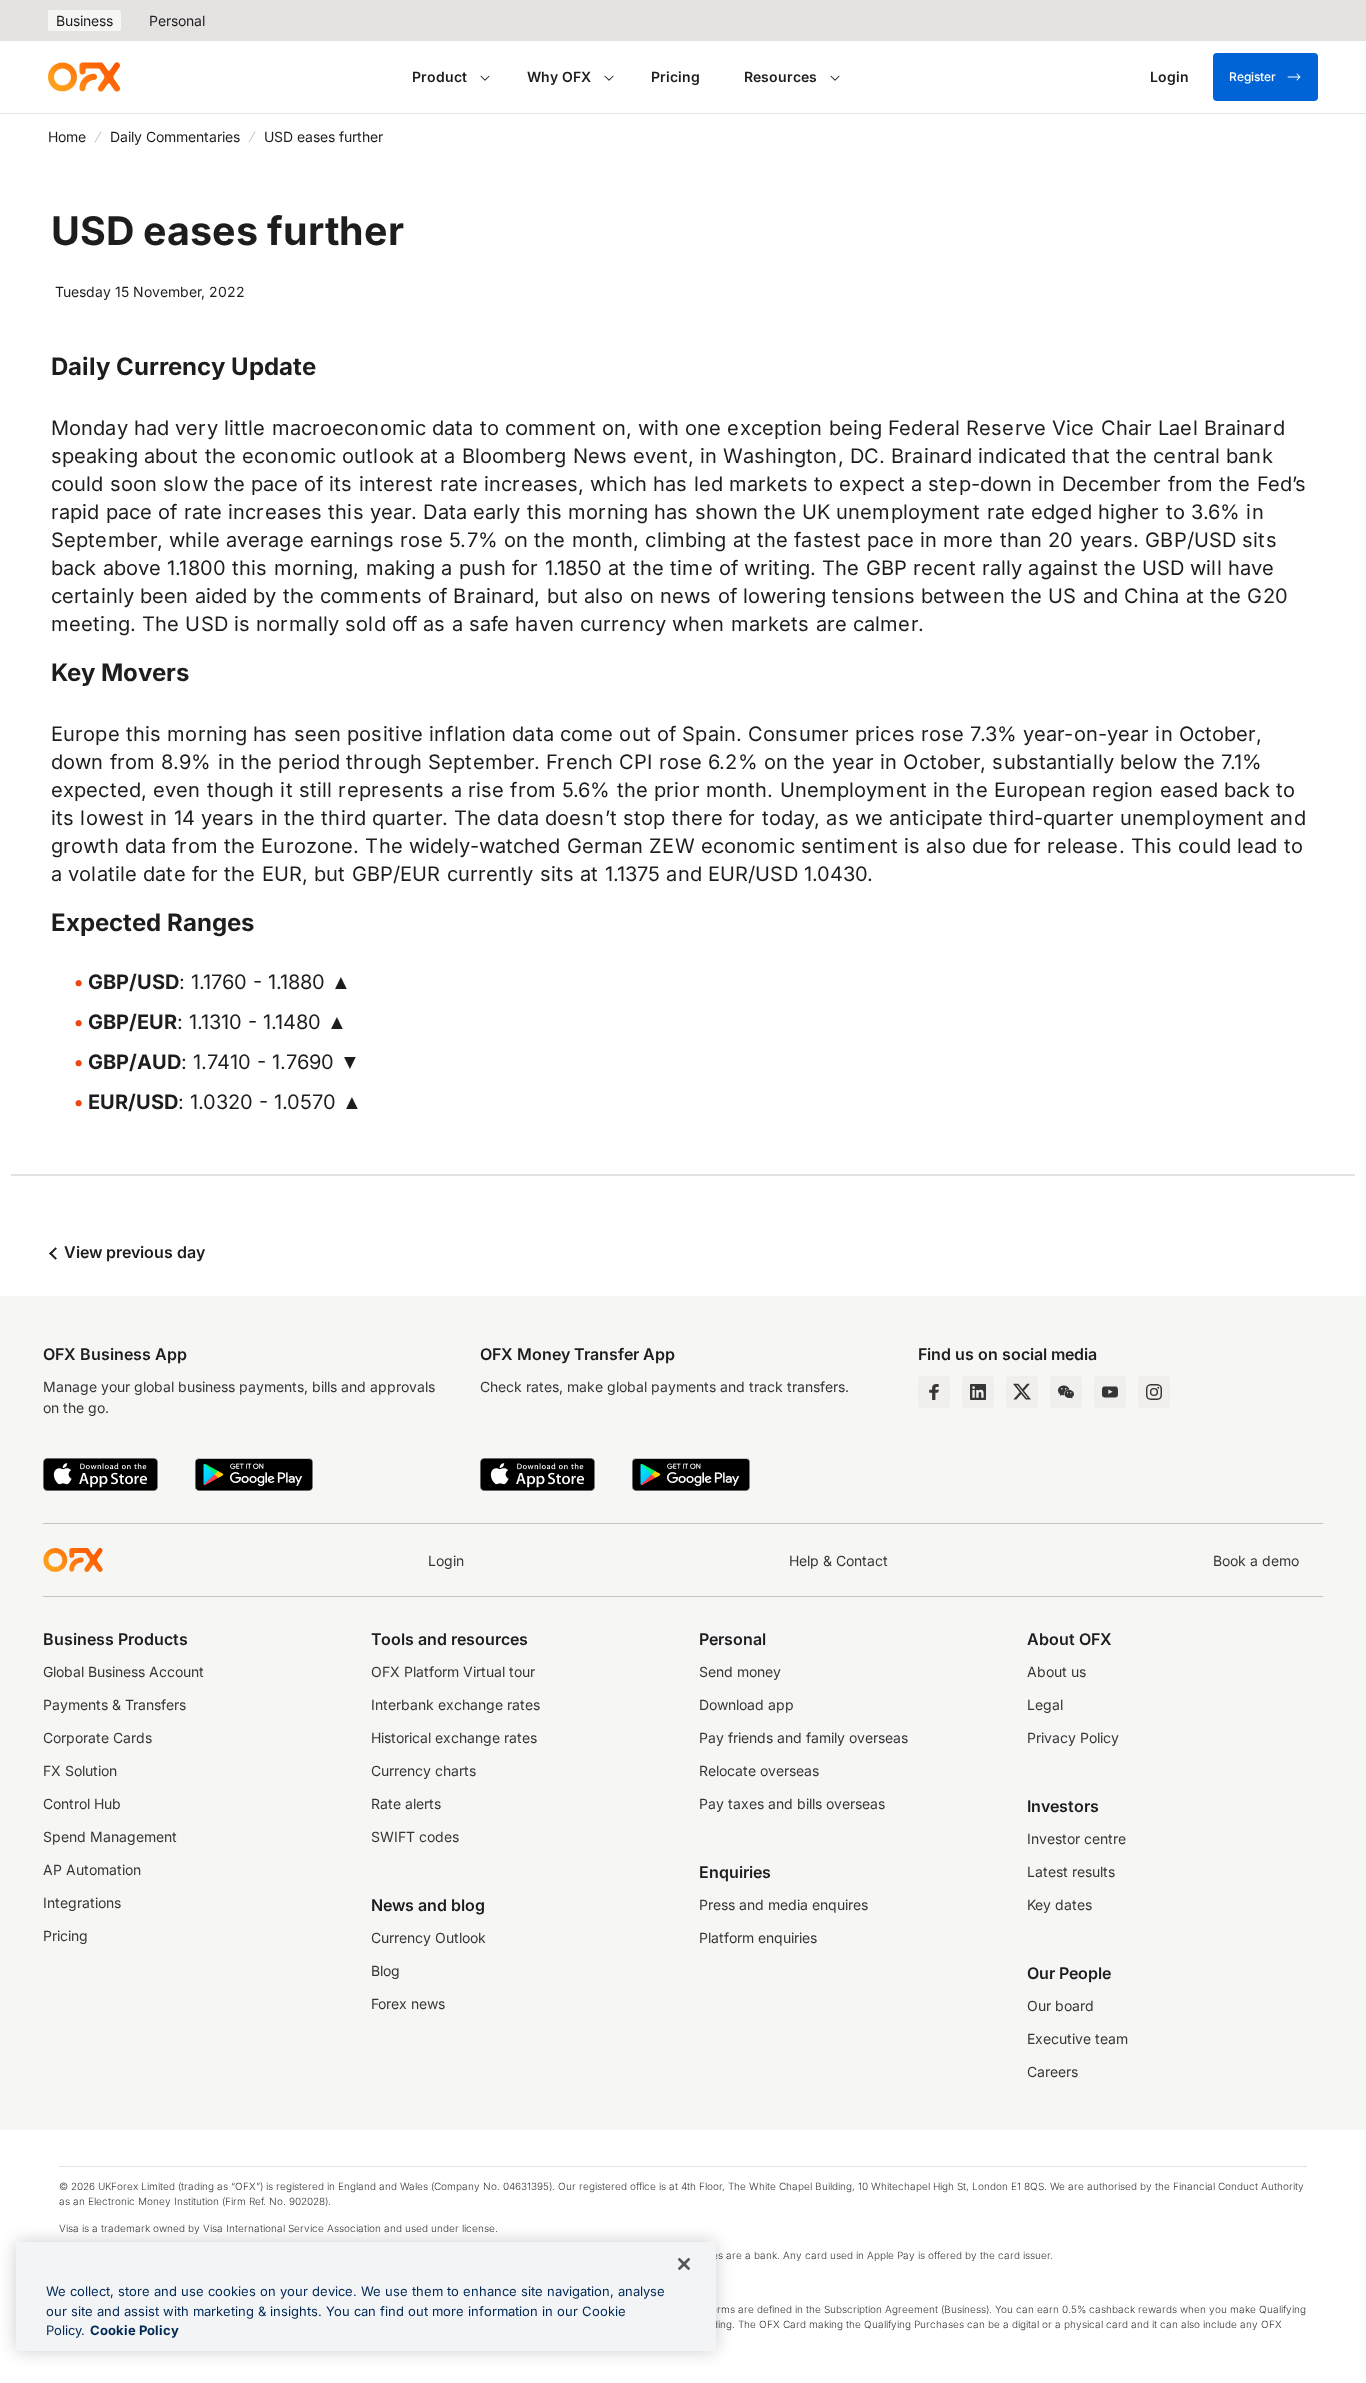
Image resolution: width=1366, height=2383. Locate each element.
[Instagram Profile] (1154, 1392)
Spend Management (110, 1836)
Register (1252, 76)
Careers (1052, 2071)
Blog (385, 1970)
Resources (780, 76)
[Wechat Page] (1066, 1392)
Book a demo (1256, 1560)
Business (84, 20)
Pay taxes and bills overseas (792, 1803)
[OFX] (84, 77)
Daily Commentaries (175, 136)
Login (446, 1560)
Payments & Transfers (114, 1704)
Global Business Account (123, 1671)
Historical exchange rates (454, 1737)
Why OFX (559, 76)
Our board (1060, 2005)
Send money (740, 1671)
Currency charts (423, 1770)
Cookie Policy (134, 2330)
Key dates (1059, 1904)
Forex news (408, 2003)
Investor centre (1076, 1838)
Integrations (82, 1902)
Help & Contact (838, 1560)
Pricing (675, 76)
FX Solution (80, 1770)
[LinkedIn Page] (978, 1392)
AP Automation (92, 1869)
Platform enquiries (758, 1937)
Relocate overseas (759, 1770)
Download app (746, 1704)
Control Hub (82, 1803)
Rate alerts (406, 1803)
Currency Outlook (428, 1937)
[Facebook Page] (934, 1392)
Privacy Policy (1073, 1737)
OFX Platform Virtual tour (453, 1671)
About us (1056, 1671)
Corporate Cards (97, 1737)
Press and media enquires (783, 1904)
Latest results (1071, 1871)
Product (439, 76)
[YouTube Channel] (1110, 1392)
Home (67, 136)
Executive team (1077, 2038)
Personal (177, 20)
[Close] (684, 2264)
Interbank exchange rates (455, 1704)
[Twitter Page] (1022, 1392)
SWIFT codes (415, 1836)
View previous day (132, 1252)
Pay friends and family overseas (803, 1737)
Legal (1045, 1704)
